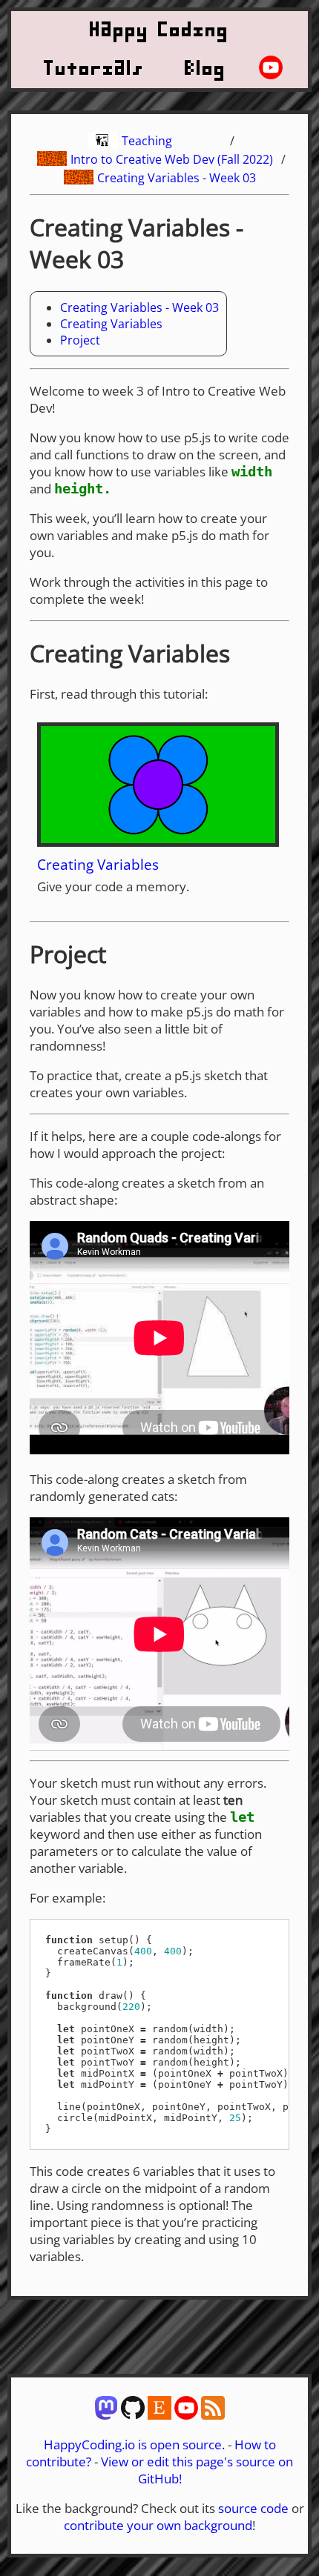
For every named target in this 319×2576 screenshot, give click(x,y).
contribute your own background (158, 2525)
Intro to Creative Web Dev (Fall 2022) (172, 159)
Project (80, 340)
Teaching (147, 141)
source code (253, 2508)
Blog (205, 69)
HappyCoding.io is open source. (134, 2444)
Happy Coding (159, 30)
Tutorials (94, 69)
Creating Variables (111, 324)
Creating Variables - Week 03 (177, 178)
